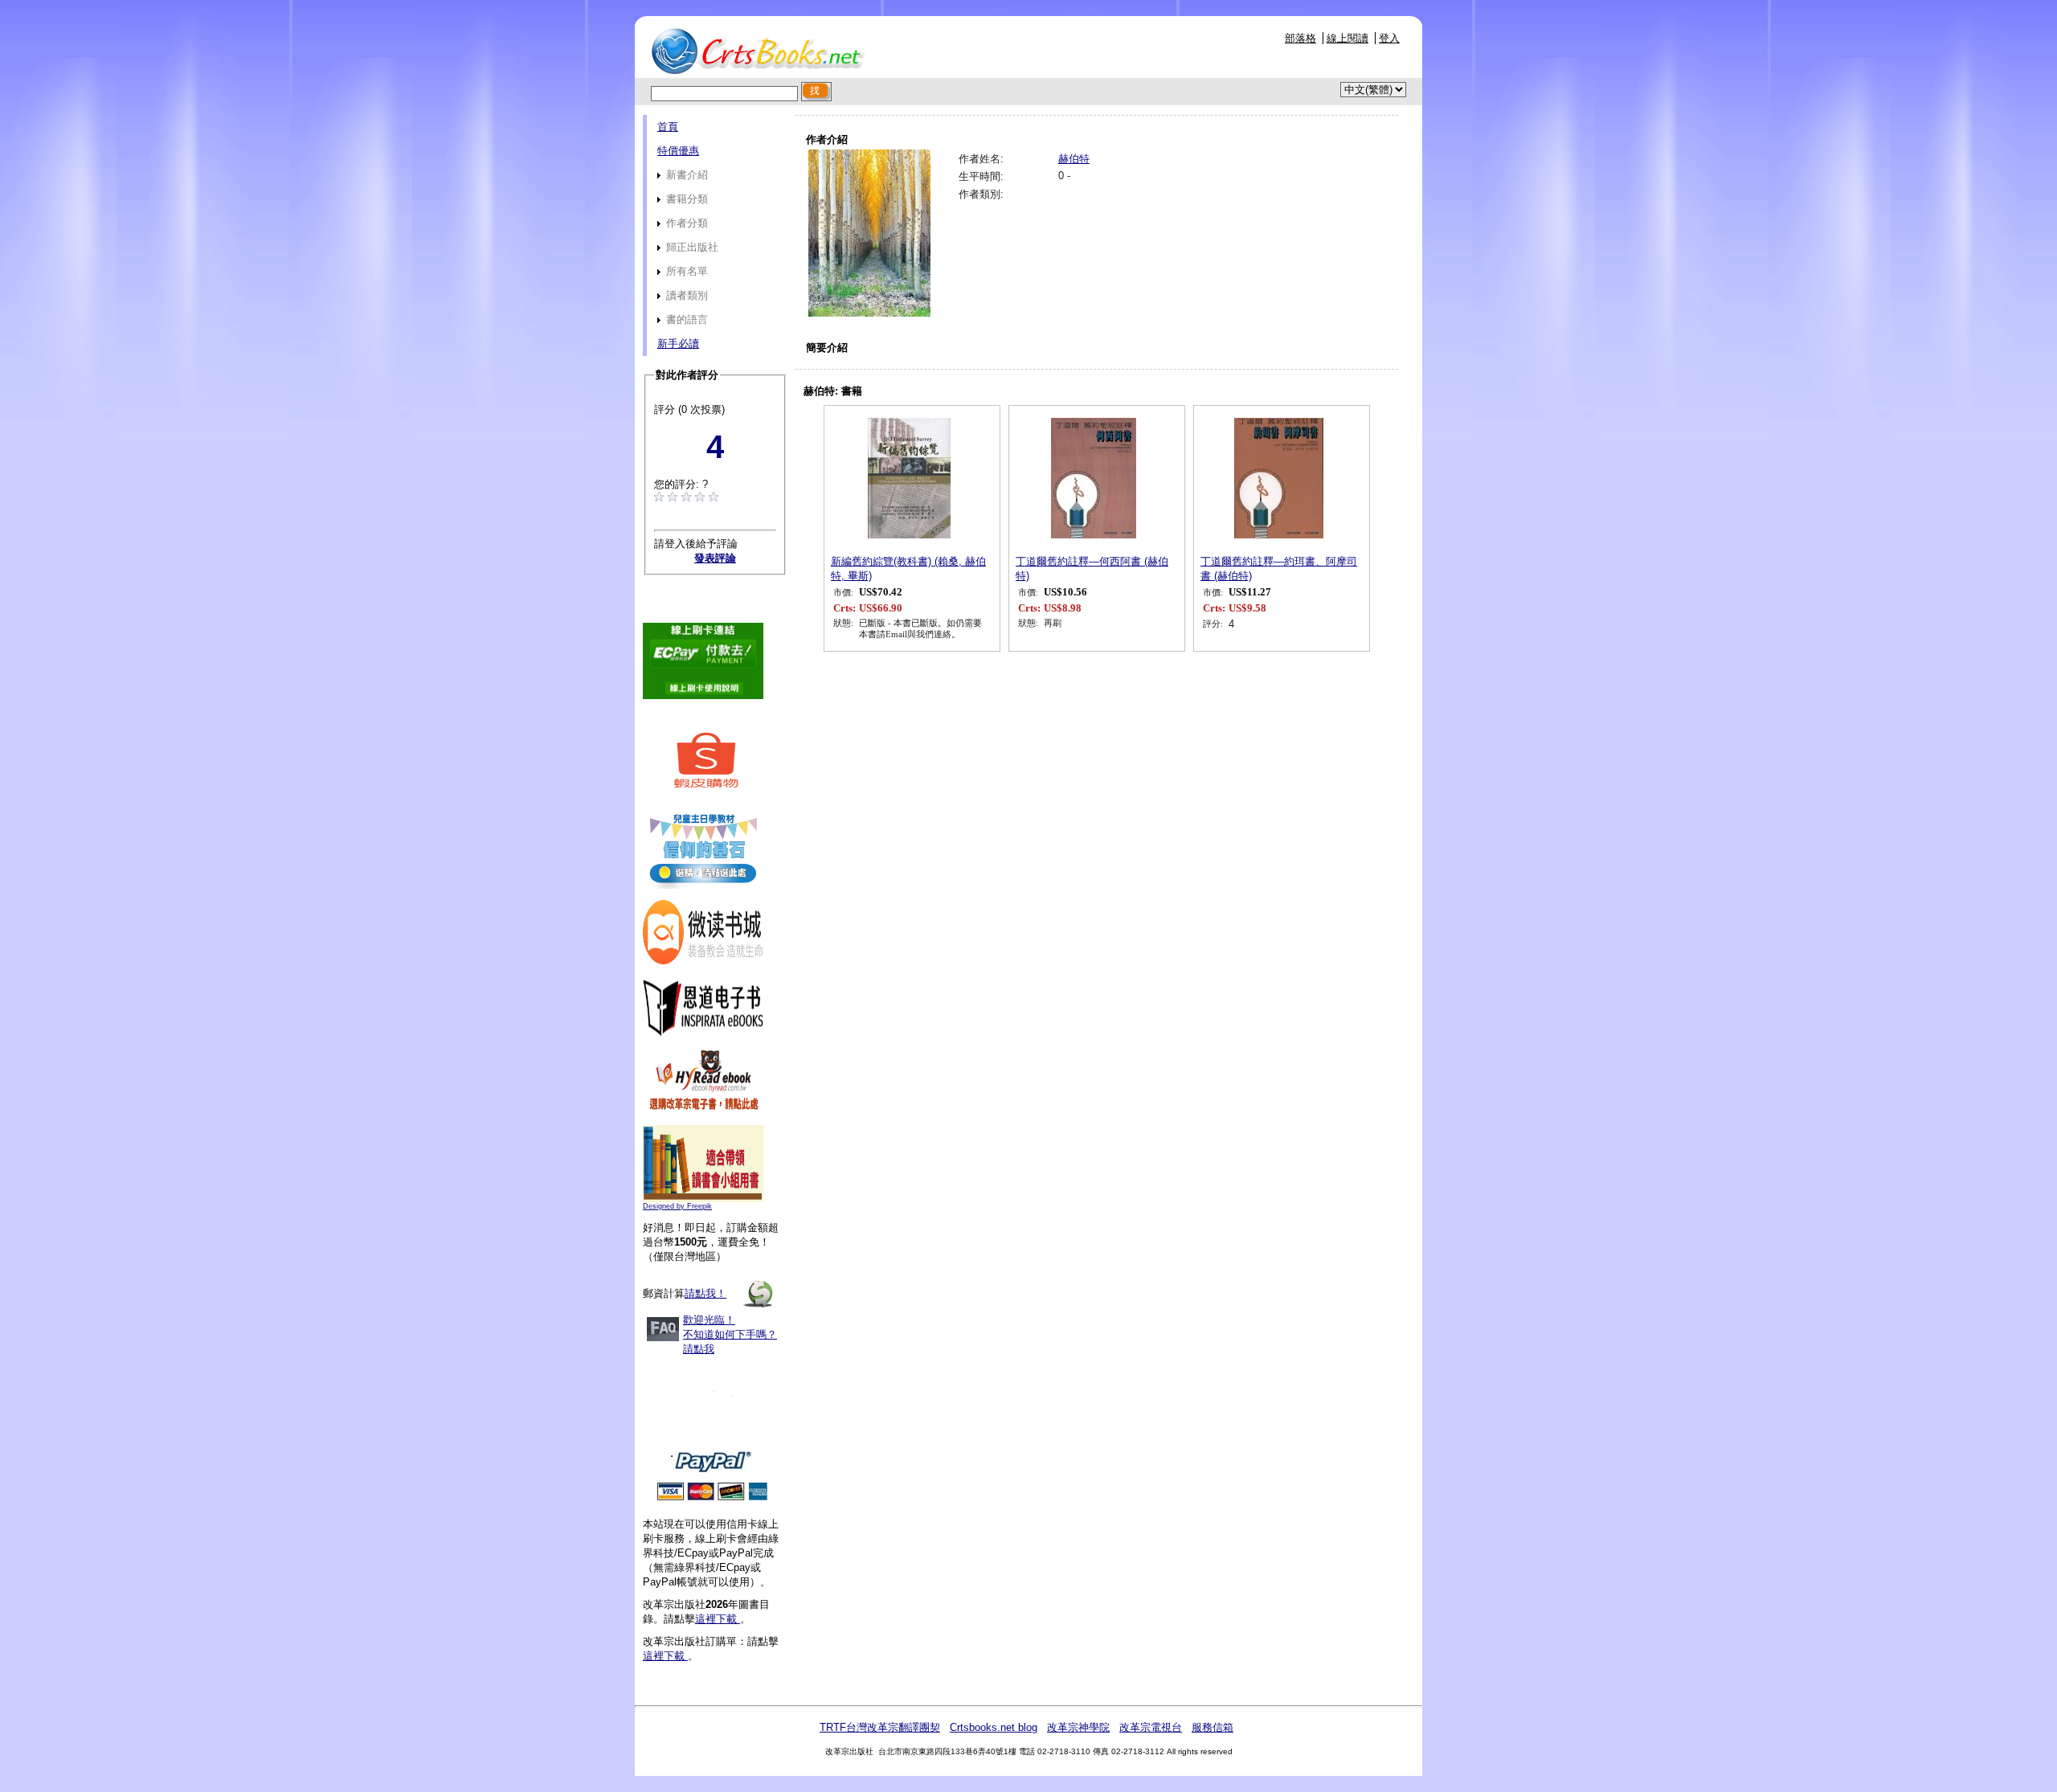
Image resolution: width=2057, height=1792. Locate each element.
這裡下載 (718, 1619)
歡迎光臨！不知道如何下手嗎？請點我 (730, 1334)
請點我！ (705, 1293)
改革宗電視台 (1151, 1727)
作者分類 (685, 223)
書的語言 (685, 319)
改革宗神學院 (1078, 1727)
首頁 (668, 127)
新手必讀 (678, 344)
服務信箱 (1213, 1727)
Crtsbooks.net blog (994, 1727)
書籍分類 (685, 199)
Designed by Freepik (677, 1206)
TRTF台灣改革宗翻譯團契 (880, 1727)
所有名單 (685, 271)
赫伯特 (1074, 159)
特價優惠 (678, 151)
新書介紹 (685, 175)
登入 (1389, 38)
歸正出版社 (691, 247)
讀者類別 (685, 295)
